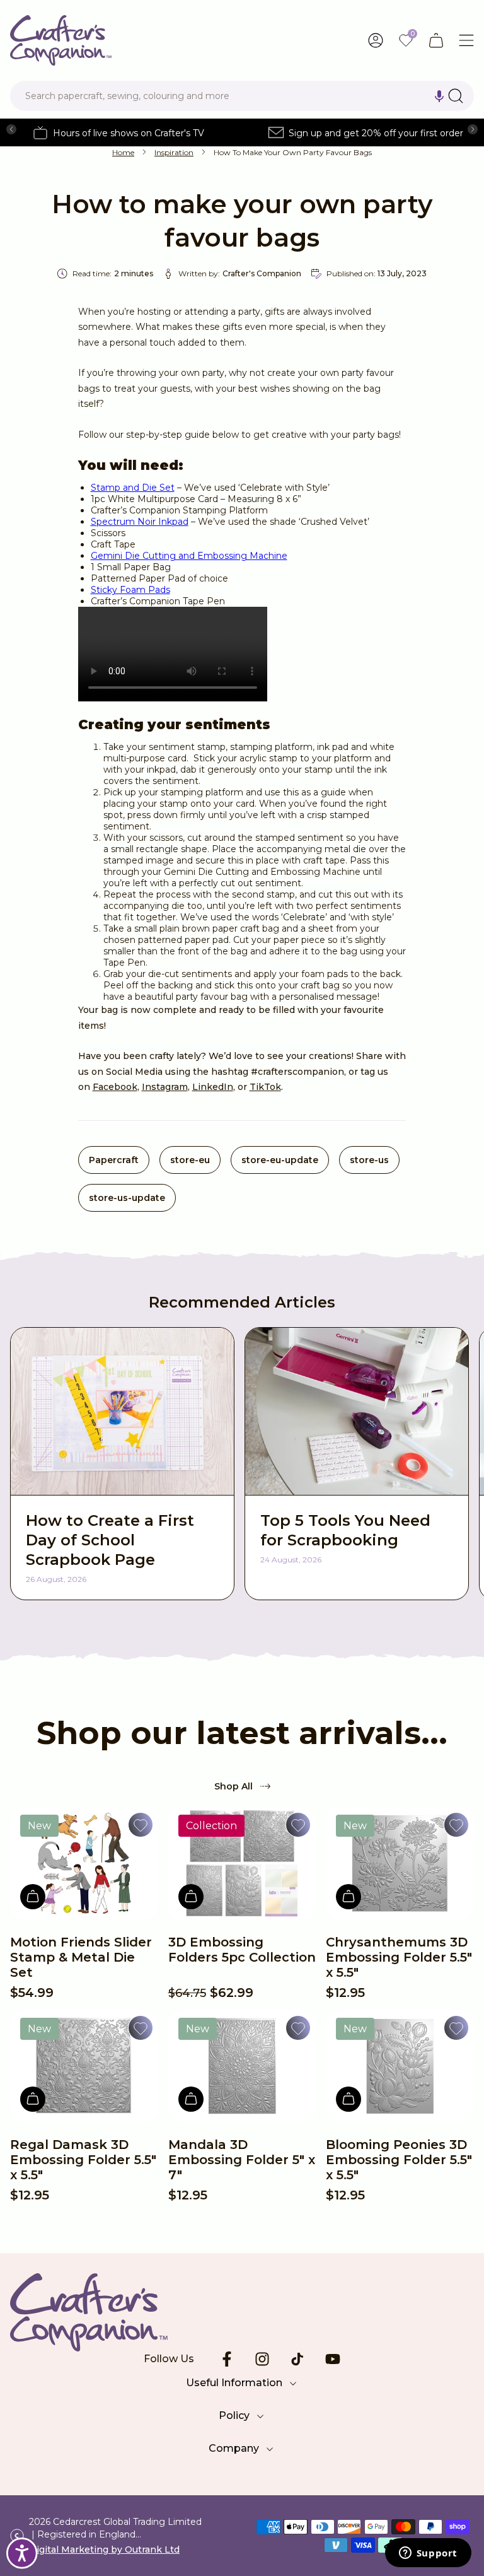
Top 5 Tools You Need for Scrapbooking (345, 1530)
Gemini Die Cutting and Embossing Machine (189, 556)
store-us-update (127, 1198)
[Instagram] (262, 2359)
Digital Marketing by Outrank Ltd (104, 2550)
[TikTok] (297, 2359)
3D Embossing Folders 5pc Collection (242, 1950)
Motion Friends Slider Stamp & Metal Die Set (81, 1957)
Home (123, 152)
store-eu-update (280, 1160)
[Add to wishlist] (141, 1825)
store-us (369, 1160)
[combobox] (242, 96)
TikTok (265, 1087)
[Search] (456, 96)
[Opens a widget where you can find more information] (428, 2554)
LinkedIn (213, 1087)
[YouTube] (333, 2359)
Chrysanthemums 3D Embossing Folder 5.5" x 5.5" (399, 1957)
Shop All (233, 1786)
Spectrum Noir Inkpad (140, 522)
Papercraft (114, 1160)
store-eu (190, 1160)
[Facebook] (227, 2359)
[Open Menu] (466, 40)
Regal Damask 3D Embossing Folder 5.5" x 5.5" (83, 2160)
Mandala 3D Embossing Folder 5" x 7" (242, 2160)
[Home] (61, 40)
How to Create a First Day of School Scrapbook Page (110, 1540)
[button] (439, 96)
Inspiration (174, 152)
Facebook (115, 1087)
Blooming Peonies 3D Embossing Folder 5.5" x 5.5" (399, 2160)
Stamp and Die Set (133, 488)
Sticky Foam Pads (130, 590)
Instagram (165, 1087)
